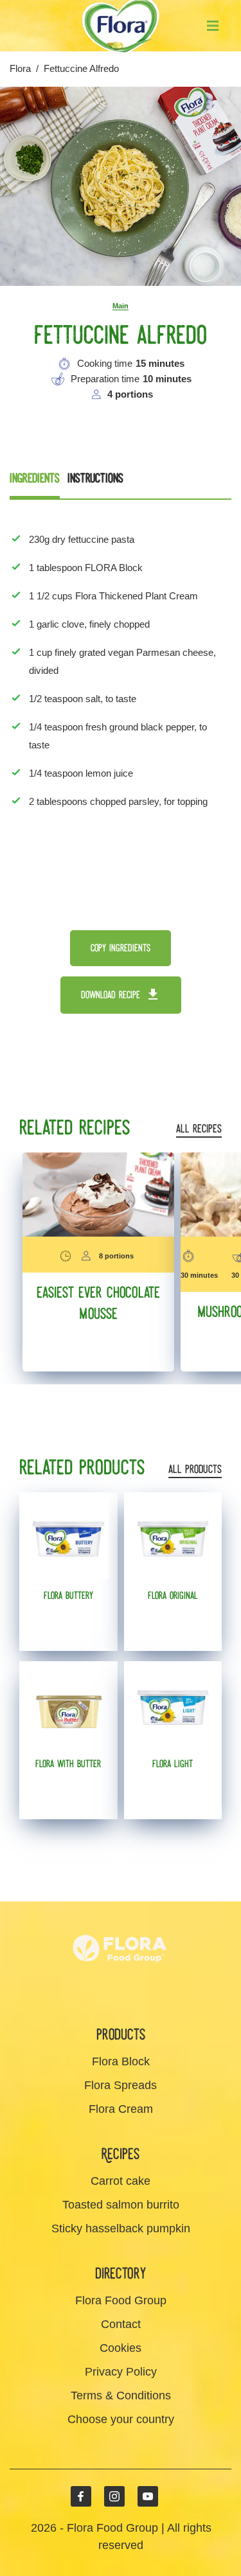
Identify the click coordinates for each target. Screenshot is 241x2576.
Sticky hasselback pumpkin (121, 2228)
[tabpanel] (121, 686)
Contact (121, 2324)
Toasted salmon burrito (121, 2205)
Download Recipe (111, 995)
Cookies (121, 2348)
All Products (195, 1470)
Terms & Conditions (121, 2395)
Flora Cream (121, 2109)
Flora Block (121, 2061)
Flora (20, 68)
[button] (213, 26)
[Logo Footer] (121, 1910)
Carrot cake (121, 2181)
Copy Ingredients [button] (121, 948)
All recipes (199, 1130)
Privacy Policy (121, 2372)
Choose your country (121, 2419)
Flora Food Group (121, 2300)
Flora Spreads (121, 2085)
